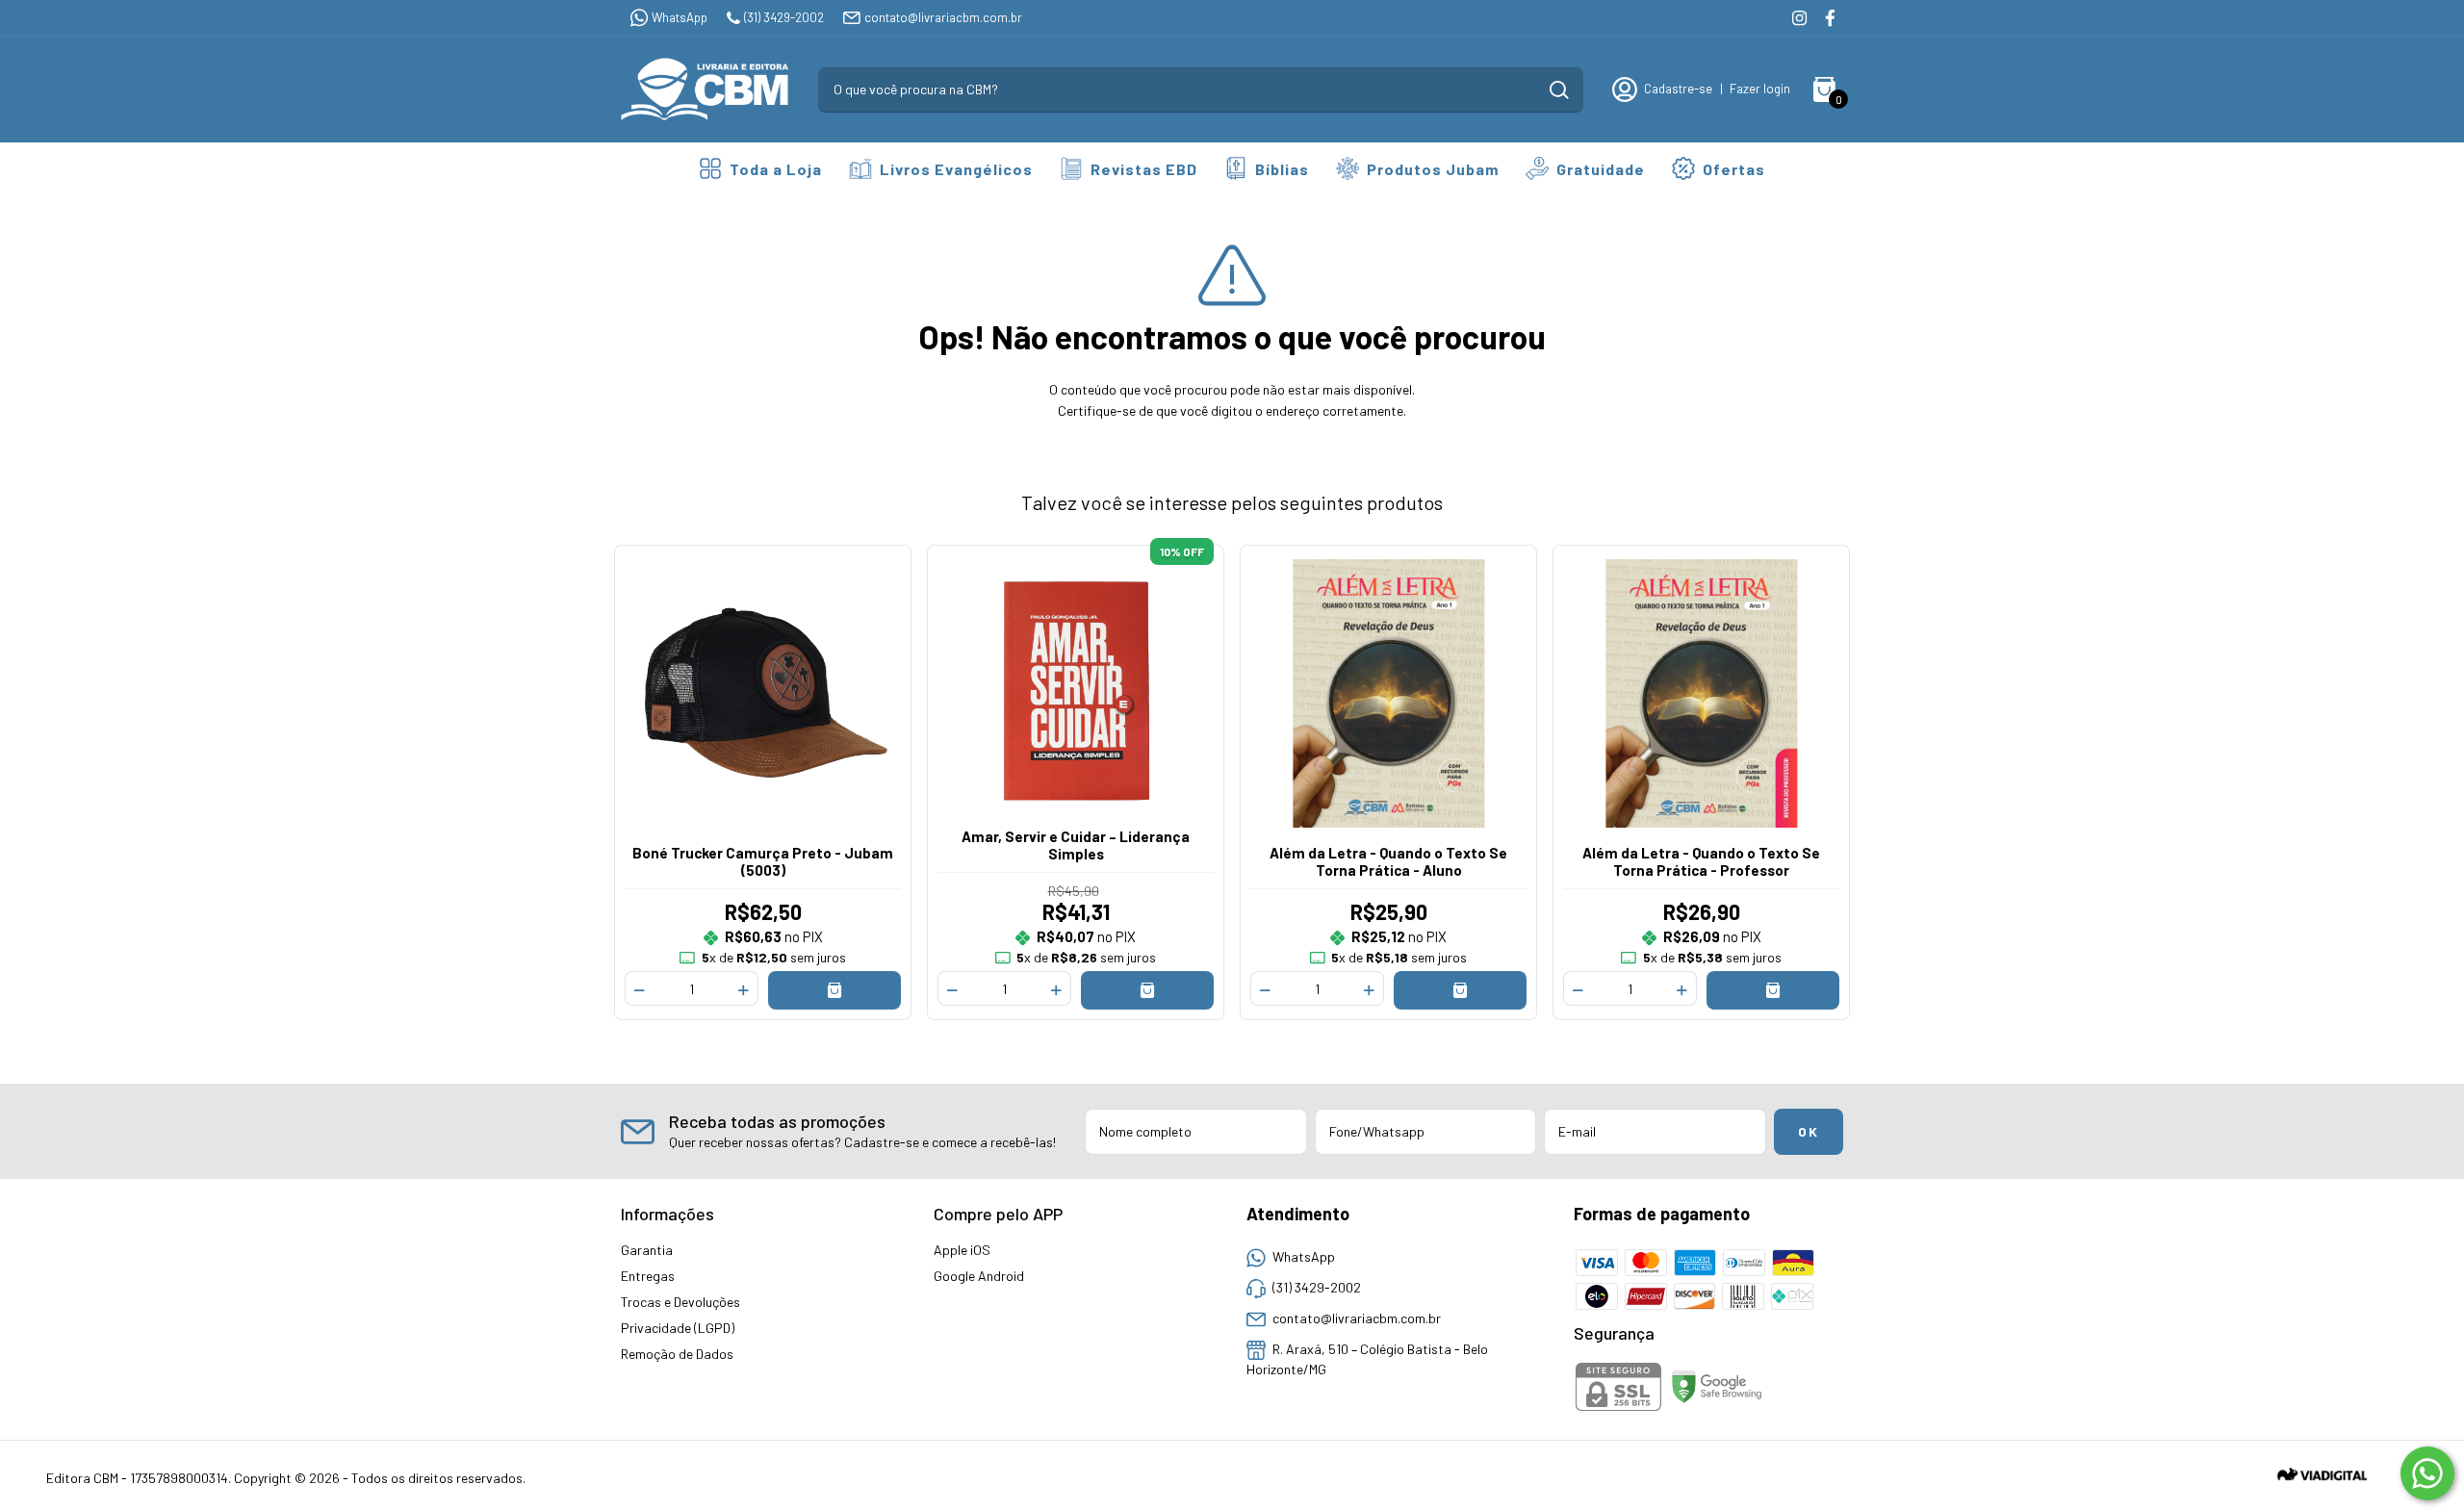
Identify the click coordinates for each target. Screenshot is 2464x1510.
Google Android (979, 1276)
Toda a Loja (776, 169)
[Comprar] (835, 990)
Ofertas (1734, 169)
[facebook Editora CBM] (1830, 18)
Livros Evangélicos (956, 169)
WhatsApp (680, 17)
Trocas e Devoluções (680, 1302)
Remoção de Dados (677, 1354)
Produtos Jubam (1433, 169)
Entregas (648, 1276)
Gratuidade (1601, 169)
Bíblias (1282, 169)
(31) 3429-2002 (784, 17)
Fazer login (1760, 89)
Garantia (647, 1250)
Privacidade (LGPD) (678, 1328)
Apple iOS (962, 1250)
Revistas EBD (1144, 169)
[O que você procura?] (1559, 90)
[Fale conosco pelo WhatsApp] (2427, 1473)
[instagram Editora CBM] (1799, 18)
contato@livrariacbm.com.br (943, 17)
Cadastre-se (1678, 89)
